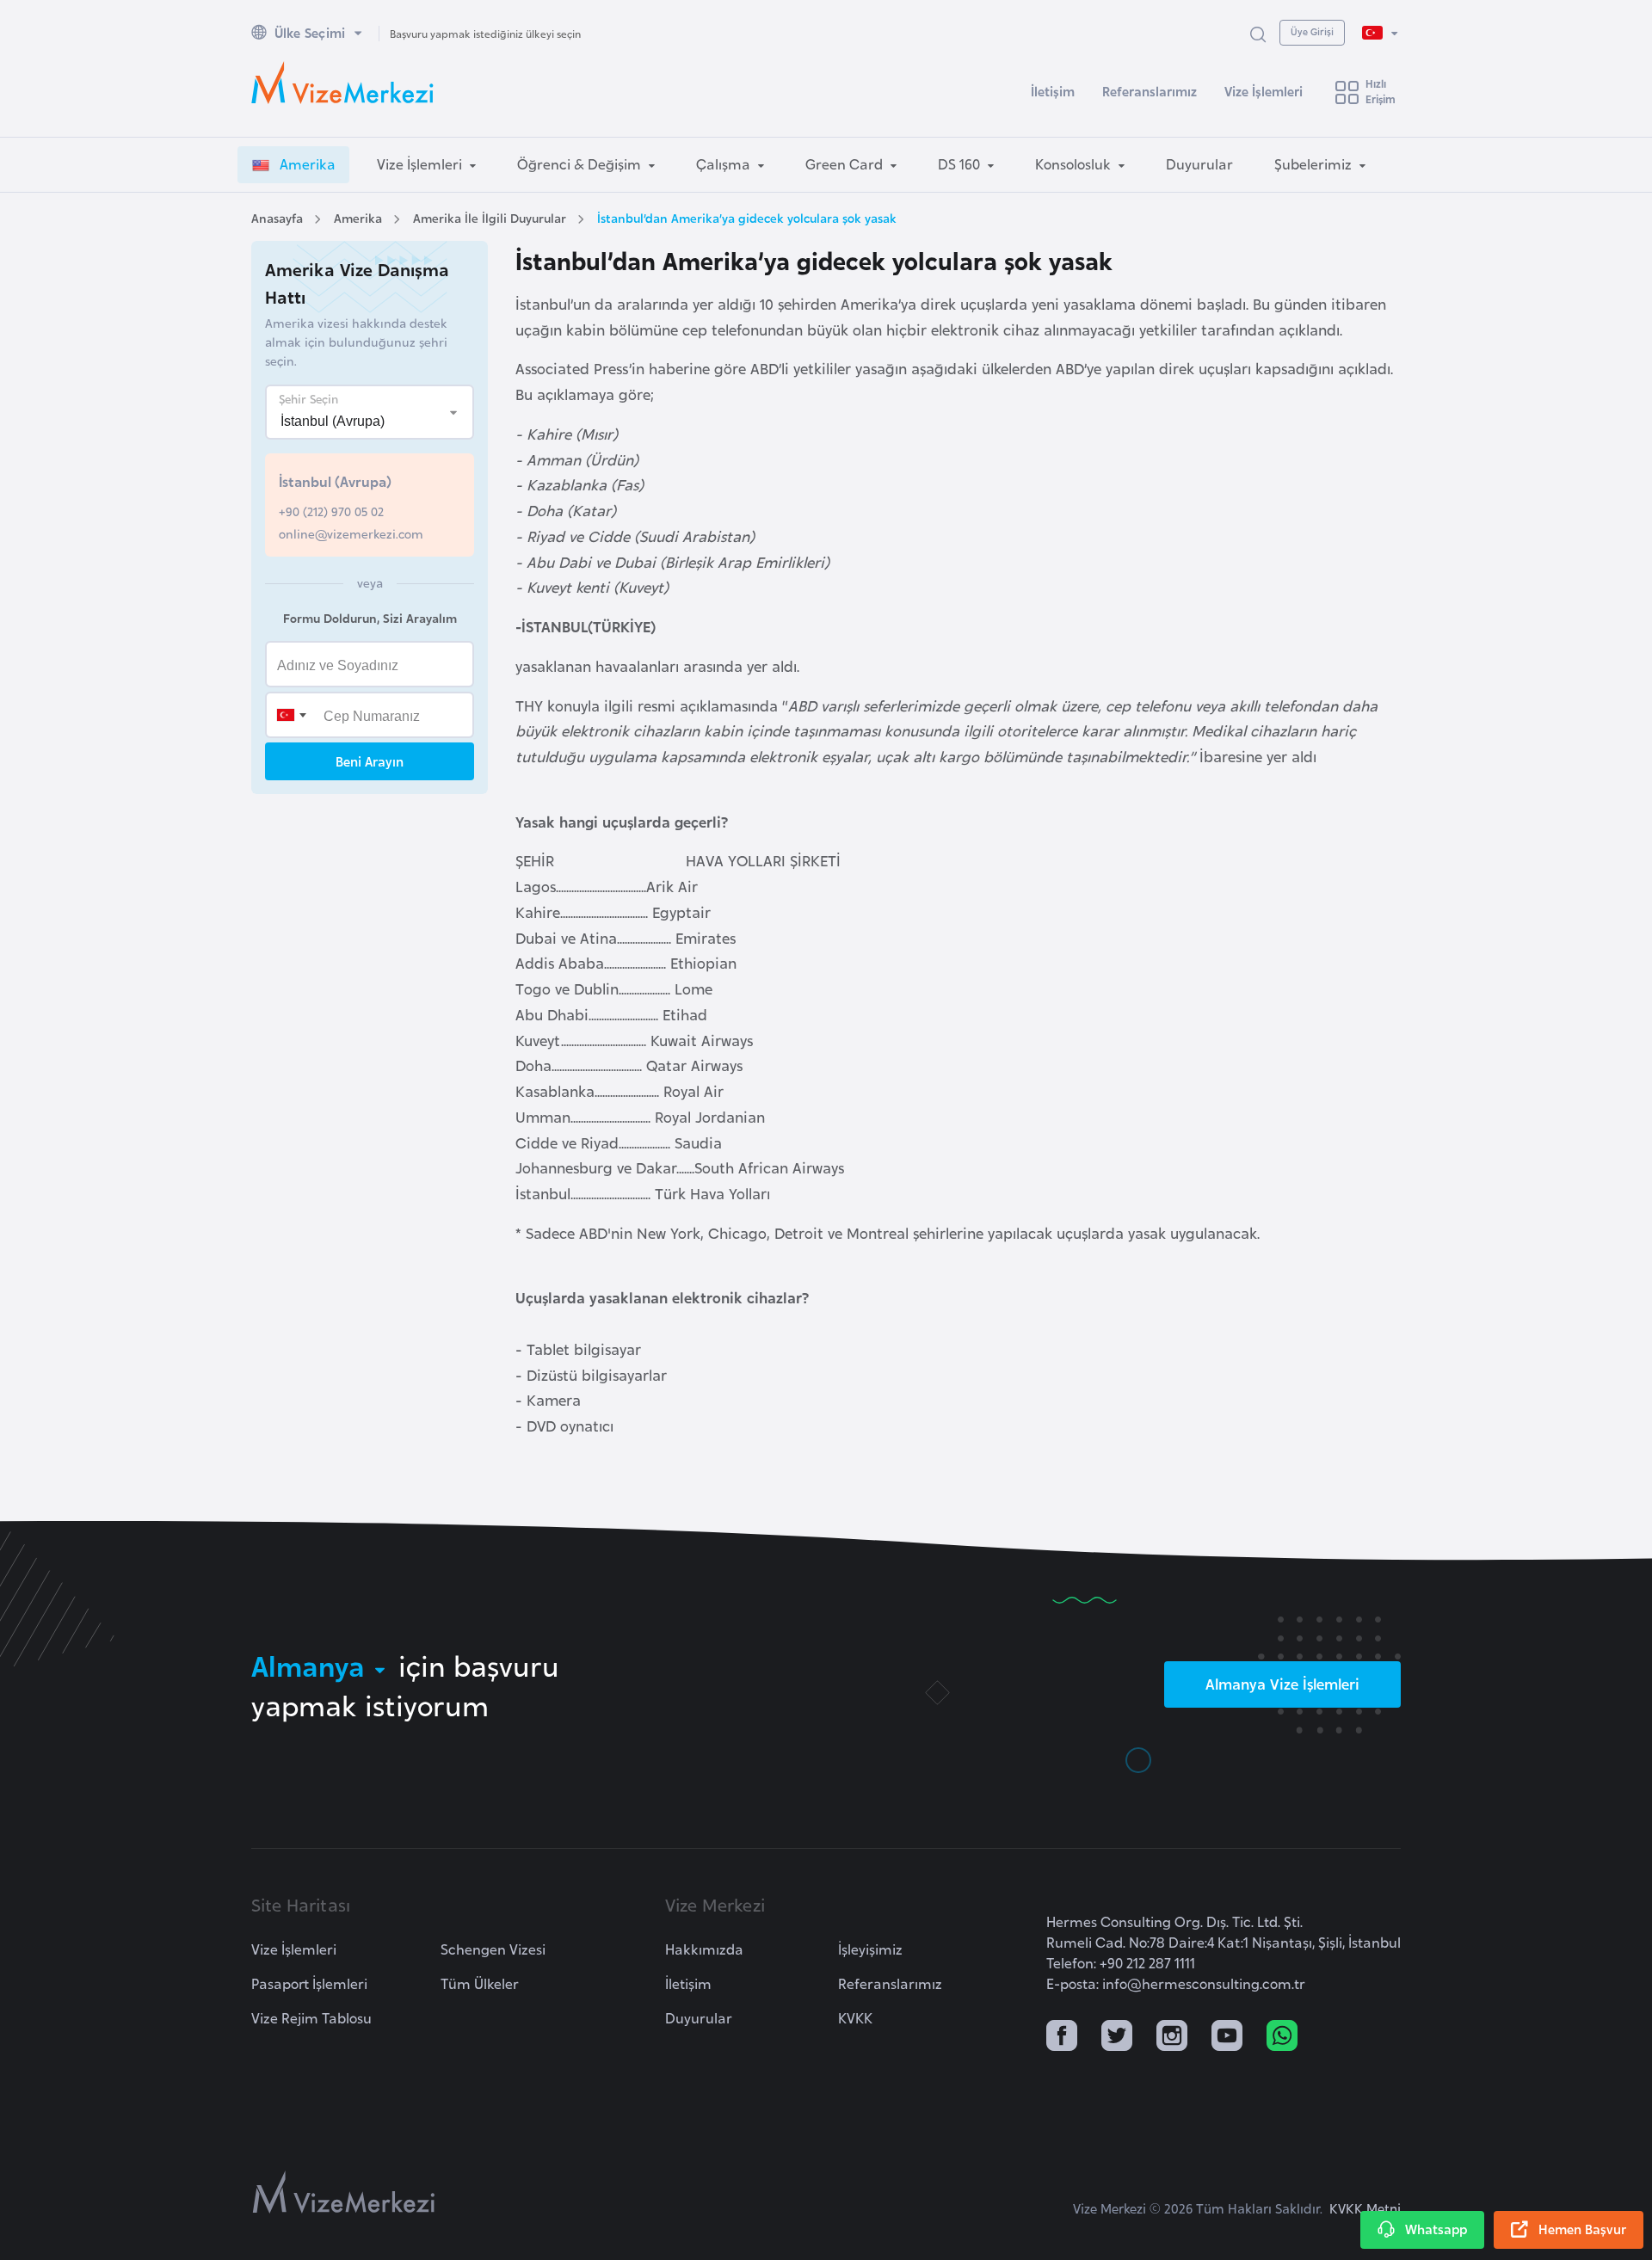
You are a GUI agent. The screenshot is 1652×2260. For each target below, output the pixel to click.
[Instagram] (1172, 2037)
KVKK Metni (1365, 2208)
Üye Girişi (1312, 31)
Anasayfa (277, 217)
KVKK (855, 2017)
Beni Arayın (370, 761)
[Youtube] (1227, 2037)
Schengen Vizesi (493, 1949)
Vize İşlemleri (1264, 91)
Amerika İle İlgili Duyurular (490, 217)
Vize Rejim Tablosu (311, 2017)
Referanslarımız (1150, 91)
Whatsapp (1436, 2229)
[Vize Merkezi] (342, 83)
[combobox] (291, 715)
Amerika (358, 217)
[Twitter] (1117, 2037)
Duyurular (699, 2017)
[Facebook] (1062, 2037)
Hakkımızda (704, 1949)
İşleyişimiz (870, 1949)
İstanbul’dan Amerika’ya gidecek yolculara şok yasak (747, 217)
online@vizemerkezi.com (351, 533)
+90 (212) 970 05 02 (331, 511)
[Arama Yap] (1258, 33)
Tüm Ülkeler (480, 1983)
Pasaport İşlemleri (309, 1983)
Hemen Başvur (1582, 2229)
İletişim (1053, 91)
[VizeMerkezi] (344, 2192)
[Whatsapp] (1282, 2037)
